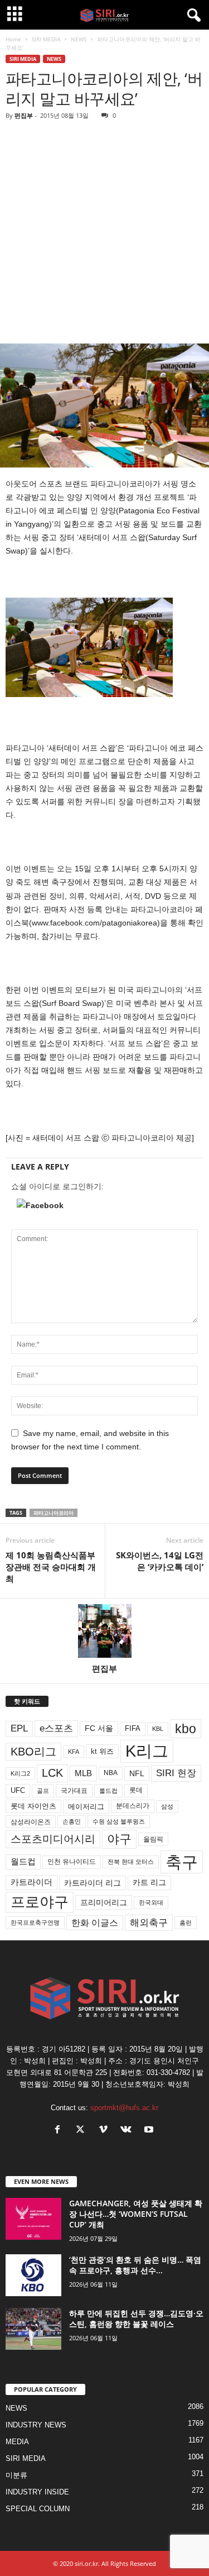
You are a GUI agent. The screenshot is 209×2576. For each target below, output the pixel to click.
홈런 (186, 1923)
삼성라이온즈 (31, 1822)
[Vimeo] (106, 2131)
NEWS (79, 39)
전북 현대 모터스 (131, 1862)
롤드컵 (108, 1791)
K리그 (147, 1751)
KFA (74, 1752)
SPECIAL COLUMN (38, 2509)
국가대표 (74, 1791)
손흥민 (72, 1821)
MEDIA (17, 2442)
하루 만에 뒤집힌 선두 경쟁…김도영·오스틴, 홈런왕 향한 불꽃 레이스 (136, 2319)
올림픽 (153, 1839)
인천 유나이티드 (72, 1862)
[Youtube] (150, 2131)
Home (13, 39)
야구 (119, 1839)
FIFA (133, 1728)
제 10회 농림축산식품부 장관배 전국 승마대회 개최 (51, 1567)
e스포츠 (56, 1728)
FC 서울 (99, 1728)
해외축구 (149, 1923)
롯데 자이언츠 (33, 1806)
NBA (111, 1773)
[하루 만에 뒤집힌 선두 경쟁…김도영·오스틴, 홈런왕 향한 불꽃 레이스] (33, 2329)
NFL (137, 1773)
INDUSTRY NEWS (36, 2425)
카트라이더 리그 (93, 1883)
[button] (104, 1205)
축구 (182, 1862)
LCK (52, 1773)
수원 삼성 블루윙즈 (119, 1821)
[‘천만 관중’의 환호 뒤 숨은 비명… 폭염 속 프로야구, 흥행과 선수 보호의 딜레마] (33, 2275)
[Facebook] (60, 2131)
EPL (19, 1728)
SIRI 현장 (176, 1773)
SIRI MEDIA (46, 39)
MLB (83, 1773)
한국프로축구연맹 (35, 1923)
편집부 (24, 115)
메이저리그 (86, 1807)
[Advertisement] (104, 233)
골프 (43, 1791)
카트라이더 (31, 1882)
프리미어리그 (104, 1902)
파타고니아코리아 (54, 1513)
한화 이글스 (95, 1923)
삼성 (167, 1806)
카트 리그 (149, 1882)
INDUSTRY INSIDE (37, 2492)
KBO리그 (33, 1752)
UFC (18, 1791)
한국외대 (151, 1902)
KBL (158, 1729)
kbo (186, 1729)
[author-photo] (104, 1631)
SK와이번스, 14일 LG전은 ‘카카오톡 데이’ (160, 1561)
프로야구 (40, 1902)
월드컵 (23, 1862)
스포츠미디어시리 (53, 1839)
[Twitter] (83, 2131)
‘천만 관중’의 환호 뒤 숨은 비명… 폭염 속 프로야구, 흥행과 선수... (135, 2265)
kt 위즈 (102, 1751)
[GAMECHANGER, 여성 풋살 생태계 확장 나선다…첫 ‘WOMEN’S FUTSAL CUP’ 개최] (33, 2219)
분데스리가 (133, 1806)
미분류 (16, 2475)
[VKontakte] (128, 2131)
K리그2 (20, 1773)
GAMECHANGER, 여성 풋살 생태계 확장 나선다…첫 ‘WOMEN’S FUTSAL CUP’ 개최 (136, 2214)
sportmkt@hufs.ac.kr (124, 2108)
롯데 (136, 1790)
